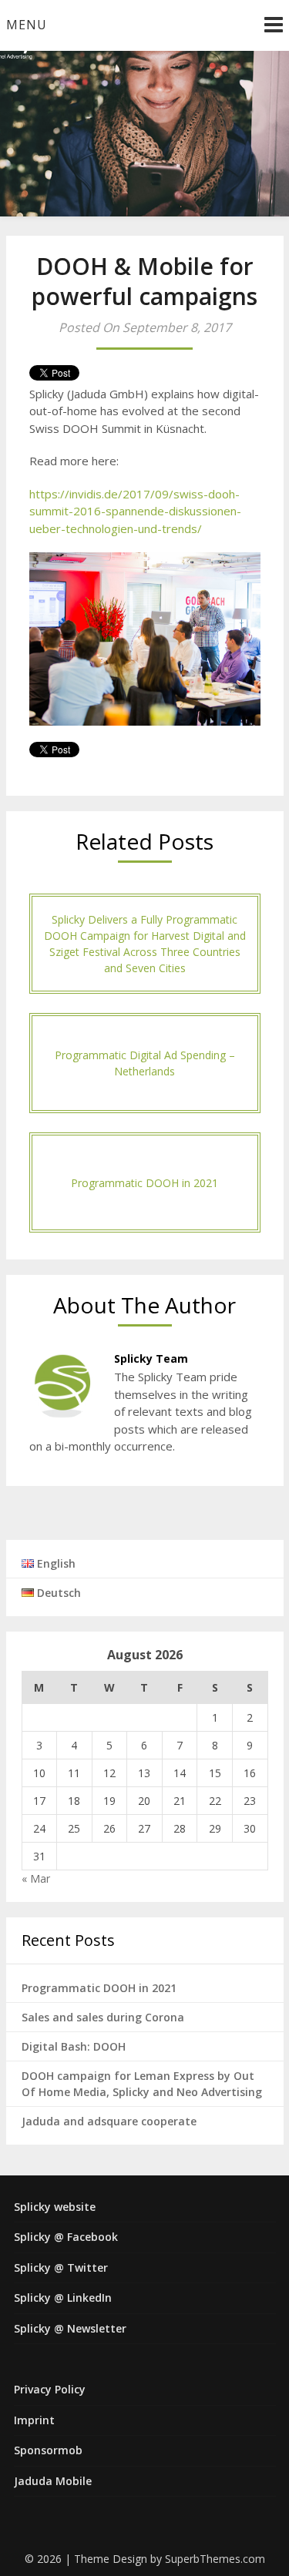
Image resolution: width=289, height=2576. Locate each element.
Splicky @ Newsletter (70, 2328)
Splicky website (55, 2207)
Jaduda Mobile (53, 2481)
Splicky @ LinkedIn (63, 2298)
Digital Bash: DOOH (74, 2046)
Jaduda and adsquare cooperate (109, 2121)
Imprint (34, 2420)
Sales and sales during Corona (103, 2017)
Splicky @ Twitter (61, 2267)
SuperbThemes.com (215, 2559)
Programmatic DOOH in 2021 (99, 1988)
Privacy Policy (50, 2389)
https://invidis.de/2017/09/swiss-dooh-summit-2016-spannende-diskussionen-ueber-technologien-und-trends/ (135, 511)
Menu (27, 25)
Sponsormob (48, 2450)
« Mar (36, 1878)
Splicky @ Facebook (66, 2237)
